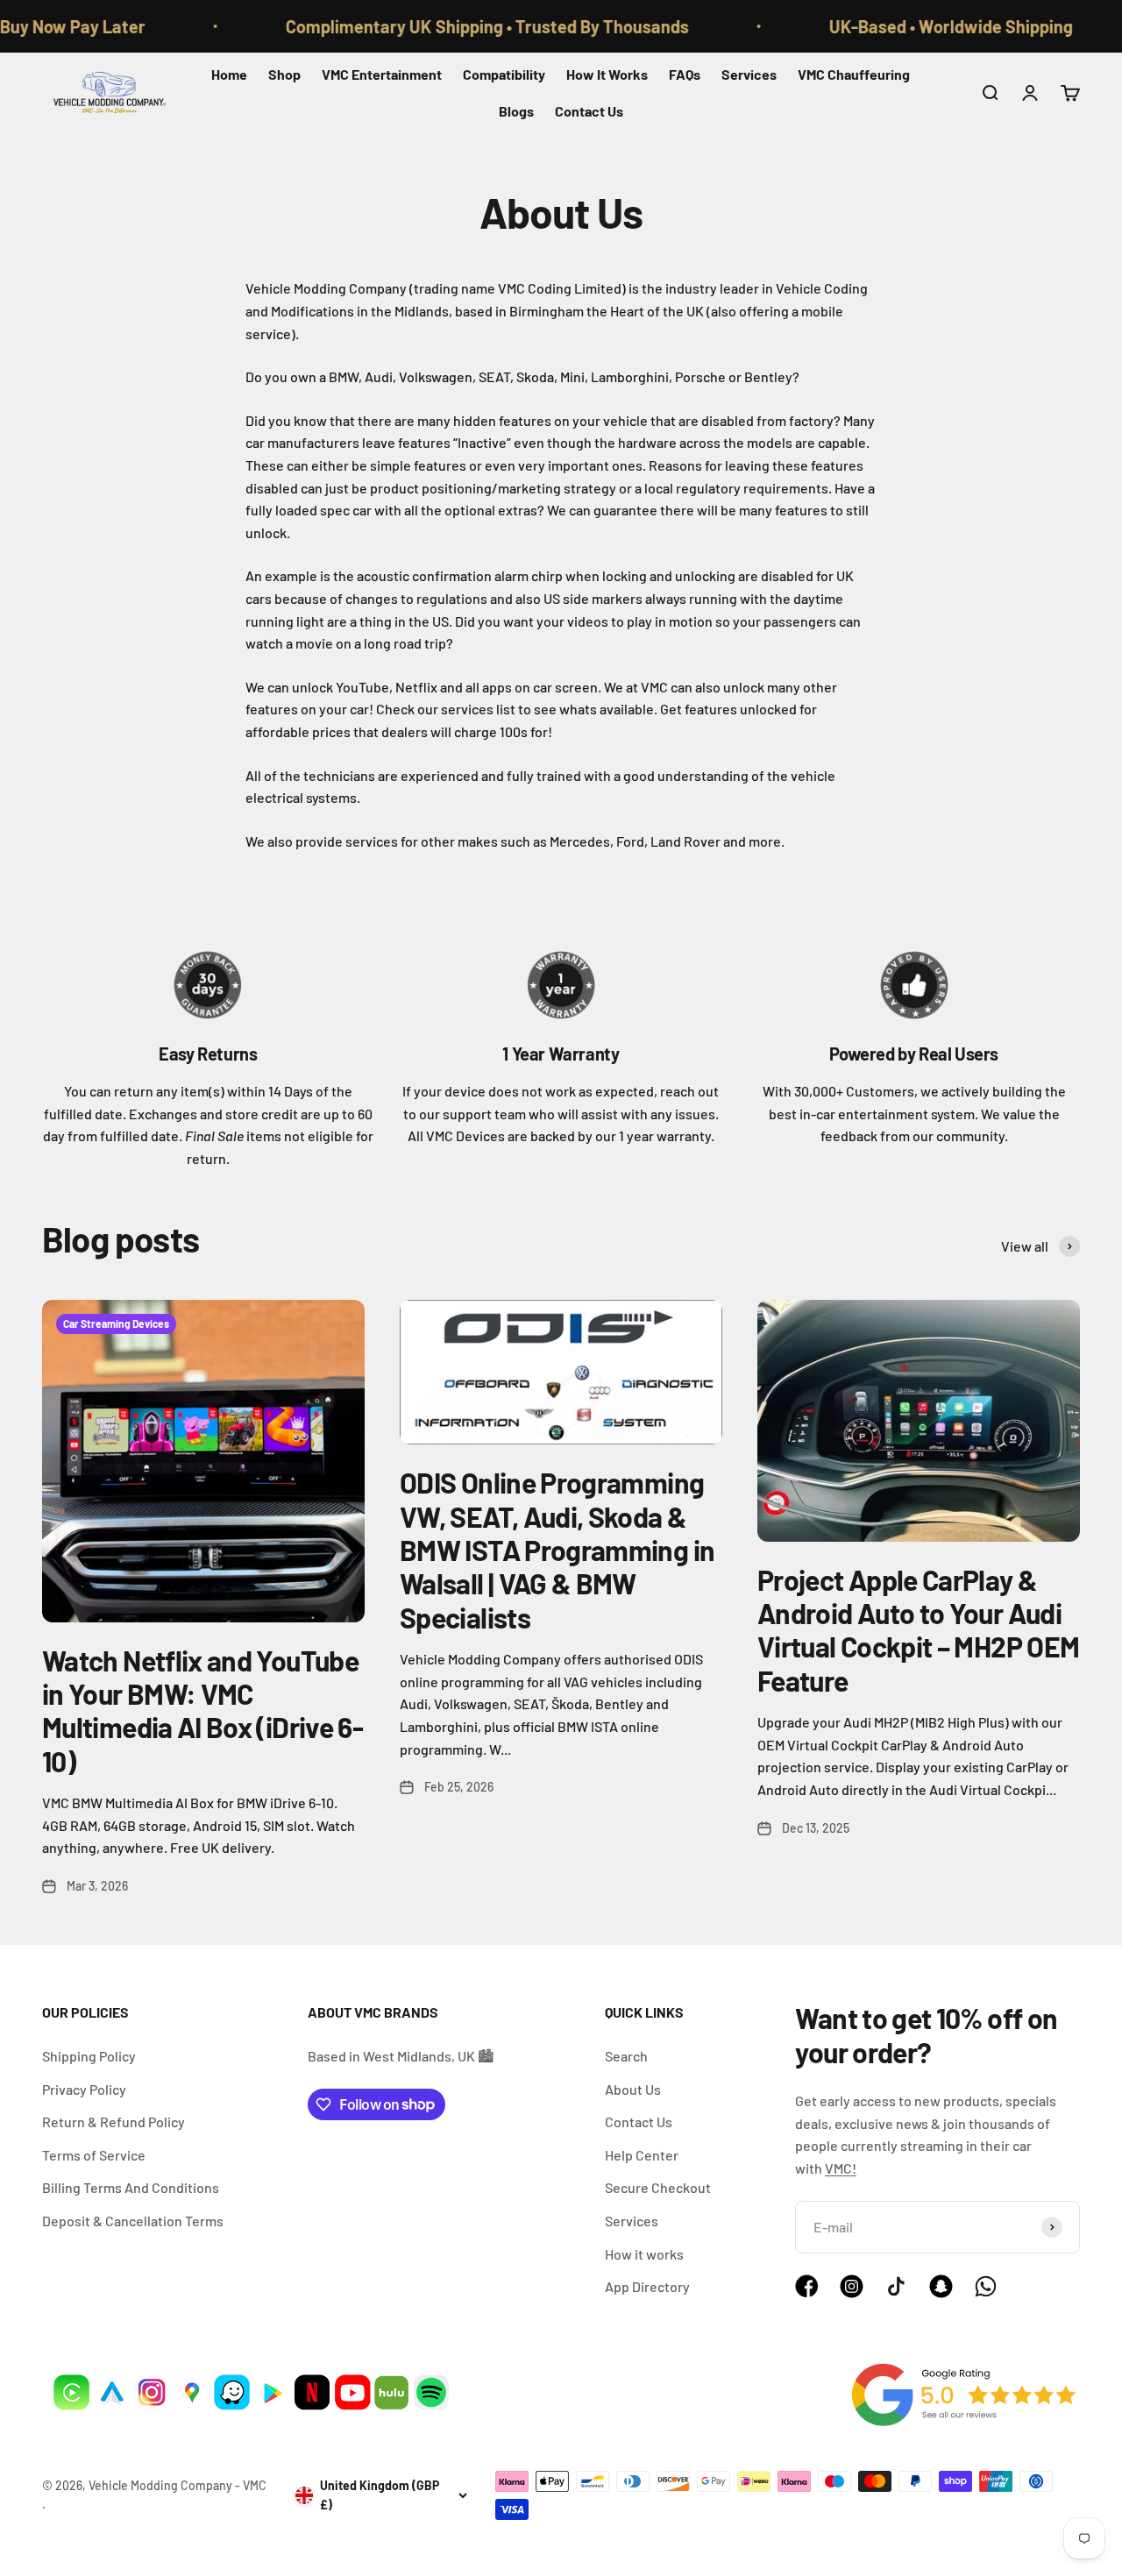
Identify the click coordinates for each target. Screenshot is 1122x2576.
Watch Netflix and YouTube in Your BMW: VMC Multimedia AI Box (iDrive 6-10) (202, 1710)
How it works (644, 2254)
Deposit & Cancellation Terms (133, 2221)
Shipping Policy (89, 2056)
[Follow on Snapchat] (941, 2292)
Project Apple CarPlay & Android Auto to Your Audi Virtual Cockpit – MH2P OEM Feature (918, 1630)
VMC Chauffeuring (854, 74)
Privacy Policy (84, 2089)
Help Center (642, 2155)
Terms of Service (94, 2155)
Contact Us (589, 111)
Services (749, 74)
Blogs (516, 111)
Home (229, 74)
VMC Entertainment (382, 74)
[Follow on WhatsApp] (986, 2286)
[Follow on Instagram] (852, 2292)
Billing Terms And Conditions (131, 2187)
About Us (633, 2089)
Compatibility (504, 74)
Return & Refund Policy (114, 2122)
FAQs (685, 74)
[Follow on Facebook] (807, 2292)
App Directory (647, 2286)
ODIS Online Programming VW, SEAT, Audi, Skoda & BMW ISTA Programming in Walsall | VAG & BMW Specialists (557, 1550)
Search (626, 2056)
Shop (284, 74)
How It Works (607, 74)
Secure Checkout (658, 2187)
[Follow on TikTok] (896, 2286)
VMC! (841, 2168)
